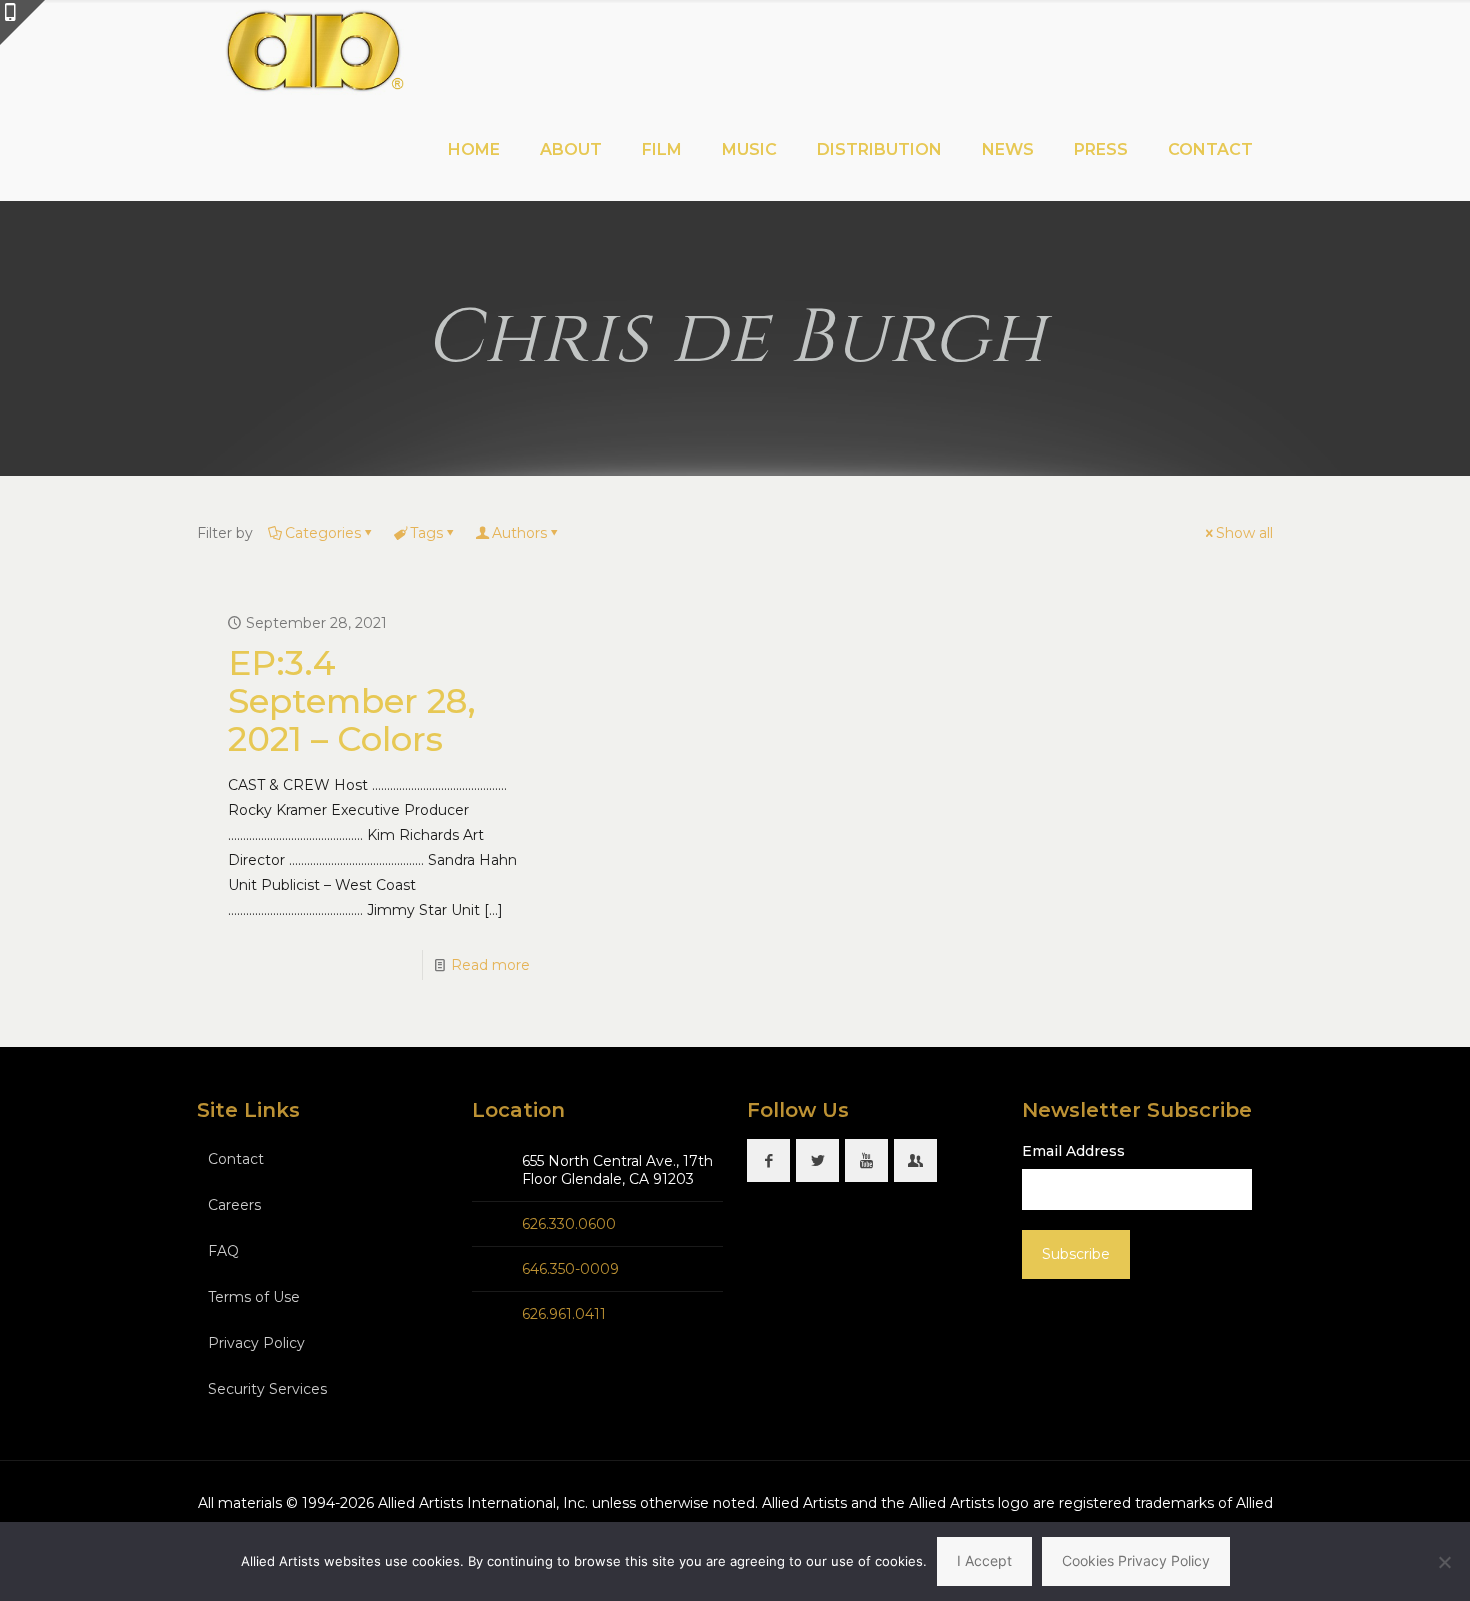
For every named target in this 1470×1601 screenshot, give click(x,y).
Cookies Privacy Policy (1136, 1560)
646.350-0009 (570, 1269)
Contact (236, 1159)
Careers (234, 1205)
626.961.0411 (564, 1314)
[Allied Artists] (313, 50)
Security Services (267, 1389)
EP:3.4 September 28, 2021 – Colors (352, 701)
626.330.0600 (569, 1224)
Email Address (1073, 1151)
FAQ (223, 1251)
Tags (426, 533)
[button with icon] (768, 1160)
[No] (1445, 1562)
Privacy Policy (256, 1343)
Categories (323, 533)
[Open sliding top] (22, 22)
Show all (1244, 533)
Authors (519, 533)
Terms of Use (254, 1297)
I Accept (984, 1560)
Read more (490, 965)
